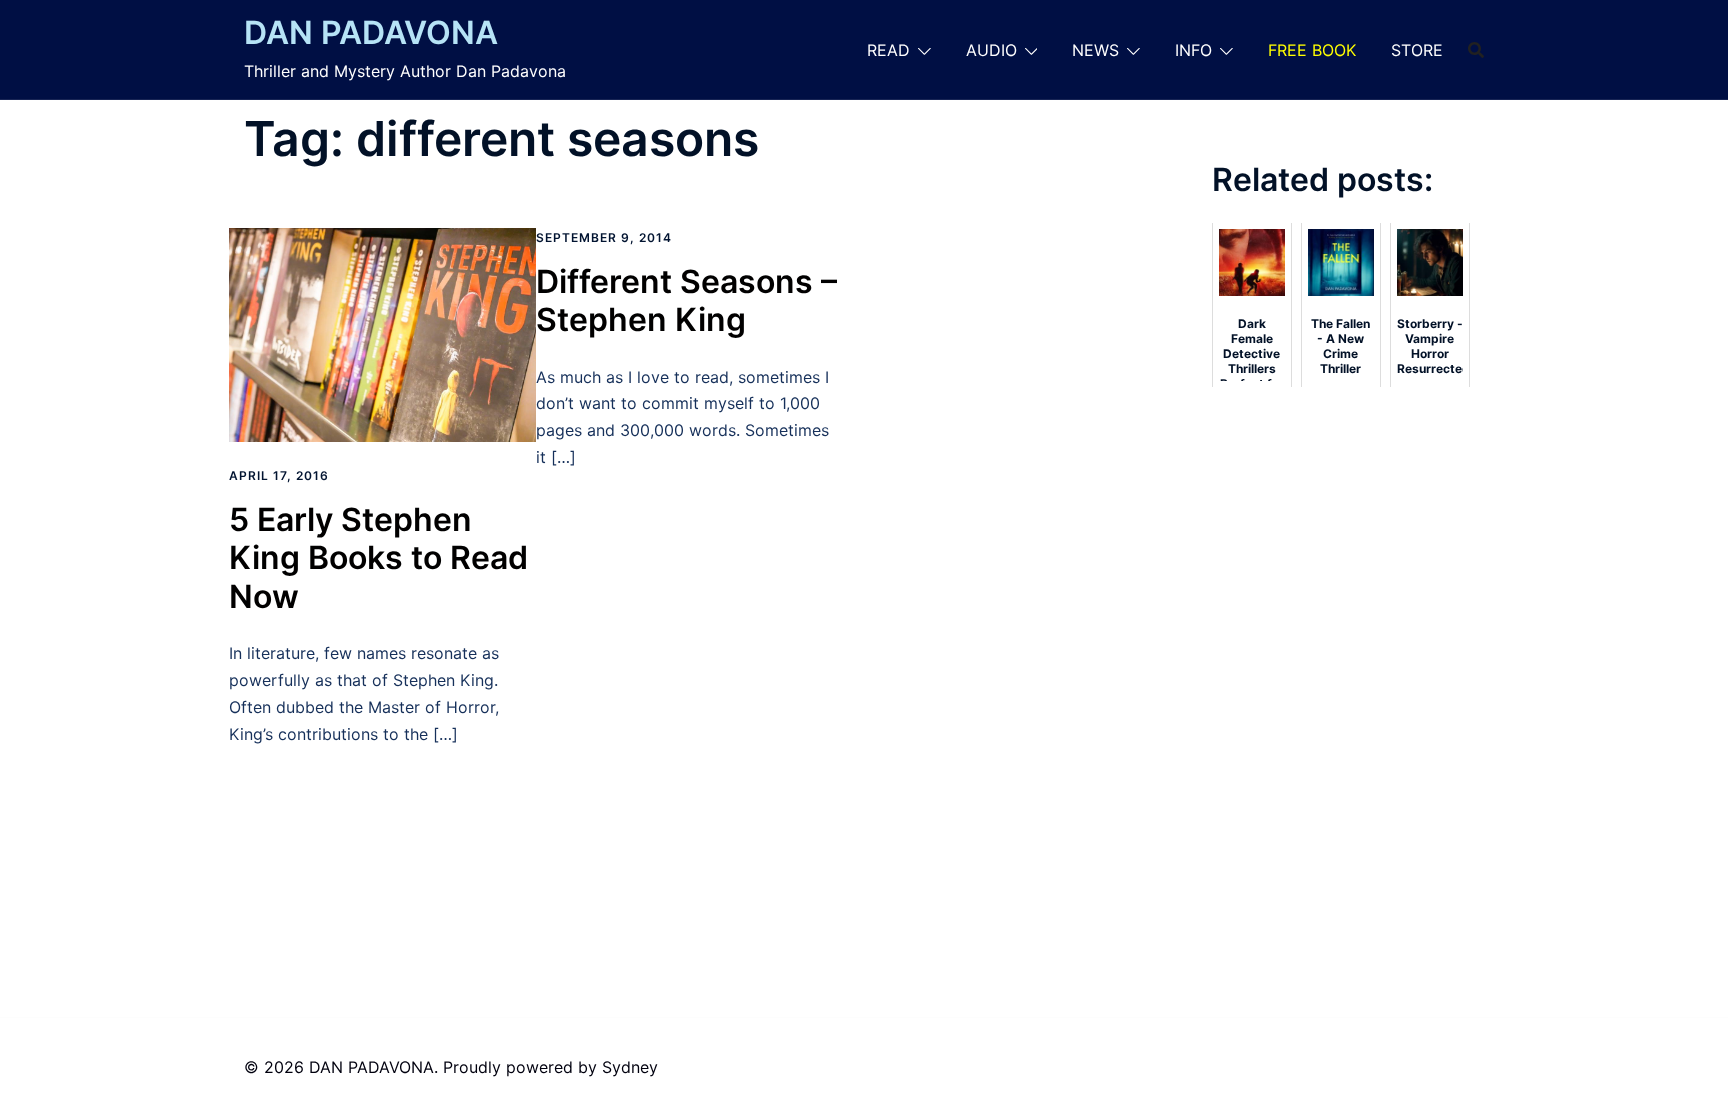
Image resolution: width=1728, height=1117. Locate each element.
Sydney (630, 1067)
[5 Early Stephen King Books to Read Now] (382, 333)
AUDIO (991, 50)
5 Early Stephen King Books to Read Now (378, 558)
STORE (1417, 50)
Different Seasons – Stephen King (686, 300)
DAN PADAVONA (371, 32)
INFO (1193, 50)
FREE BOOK (1312, 50)
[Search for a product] (1476, 50)
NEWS (1095, 50)
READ (888, 50)
